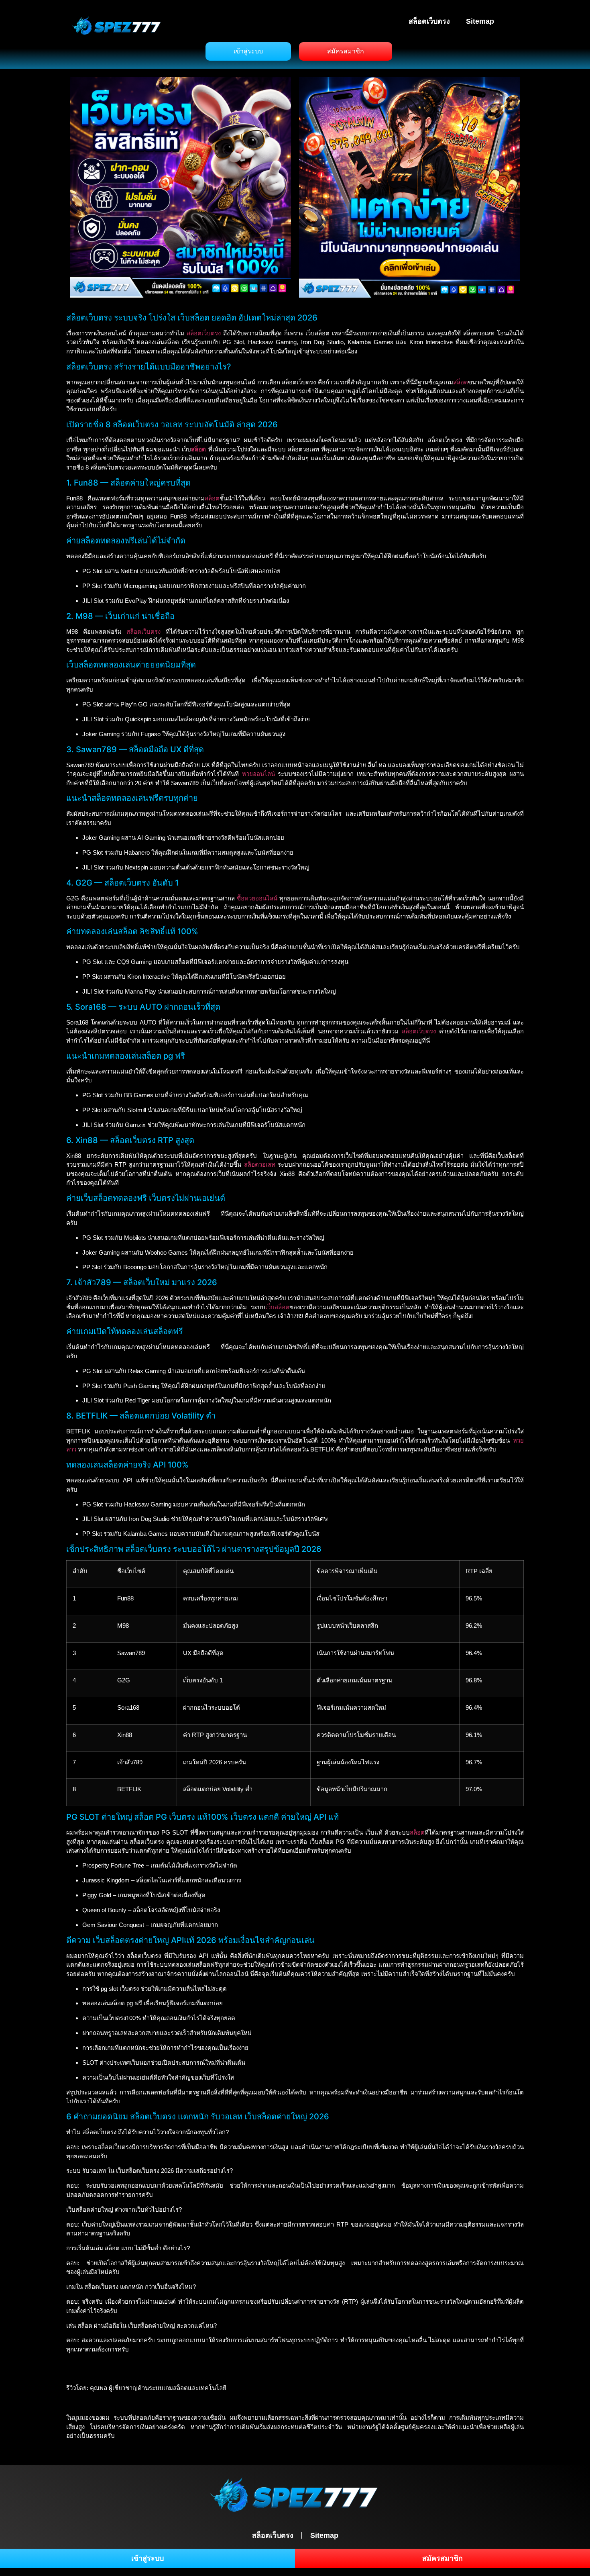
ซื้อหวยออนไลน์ (257, 898)
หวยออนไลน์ (258, 774)
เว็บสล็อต (277, 1307)
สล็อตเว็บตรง (429, 21)
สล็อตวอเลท (260, 1165)
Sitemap (480, 21)
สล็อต (461, 382)
